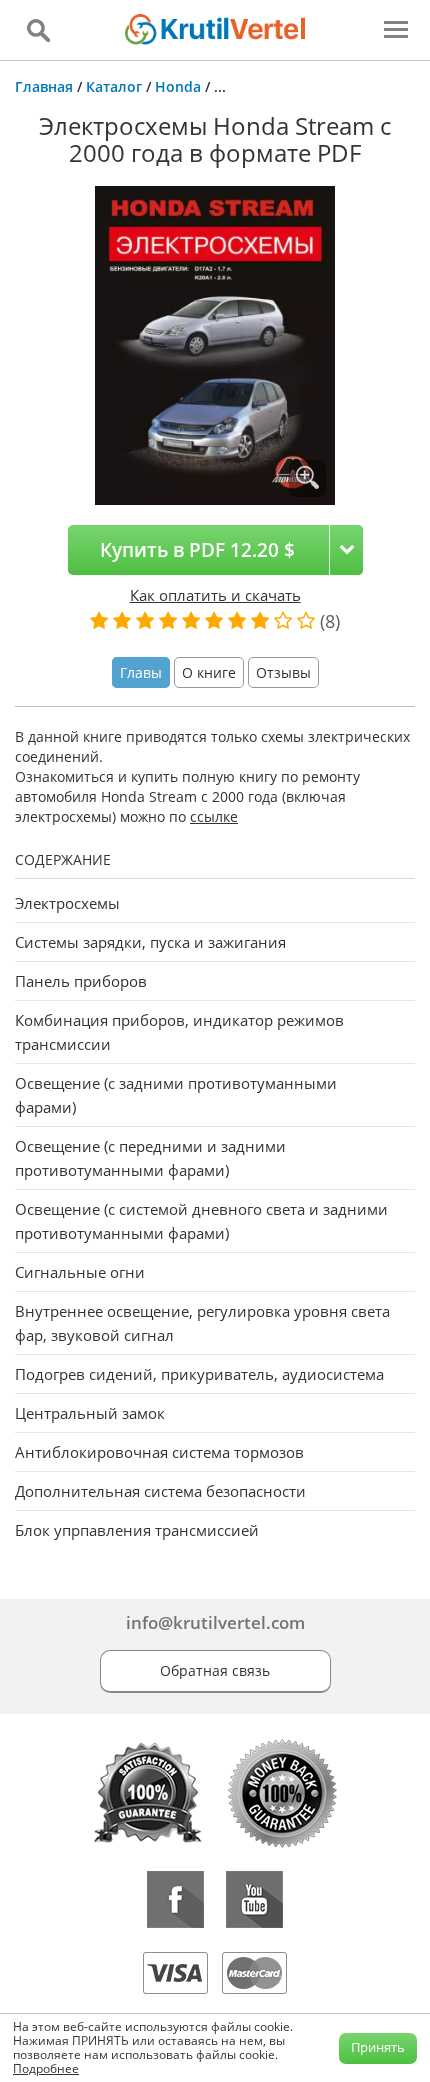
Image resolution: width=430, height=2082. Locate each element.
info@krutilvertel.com (215, 1622)
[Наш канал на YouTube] (254, 1899)
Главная (44, 86)
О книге (209, 672)
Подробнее (46, 2068)
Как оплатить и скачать (215, 595)
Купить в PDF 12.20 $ (197, 549)
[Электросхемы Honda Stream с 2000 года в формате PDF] (215, 343)
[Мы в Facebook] (175, 1899)
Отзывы (283, 672)
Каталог (114, 86)
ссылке (214, 816)
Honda (178, 86)
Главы (141, 672)
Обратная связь (215, 1670)
